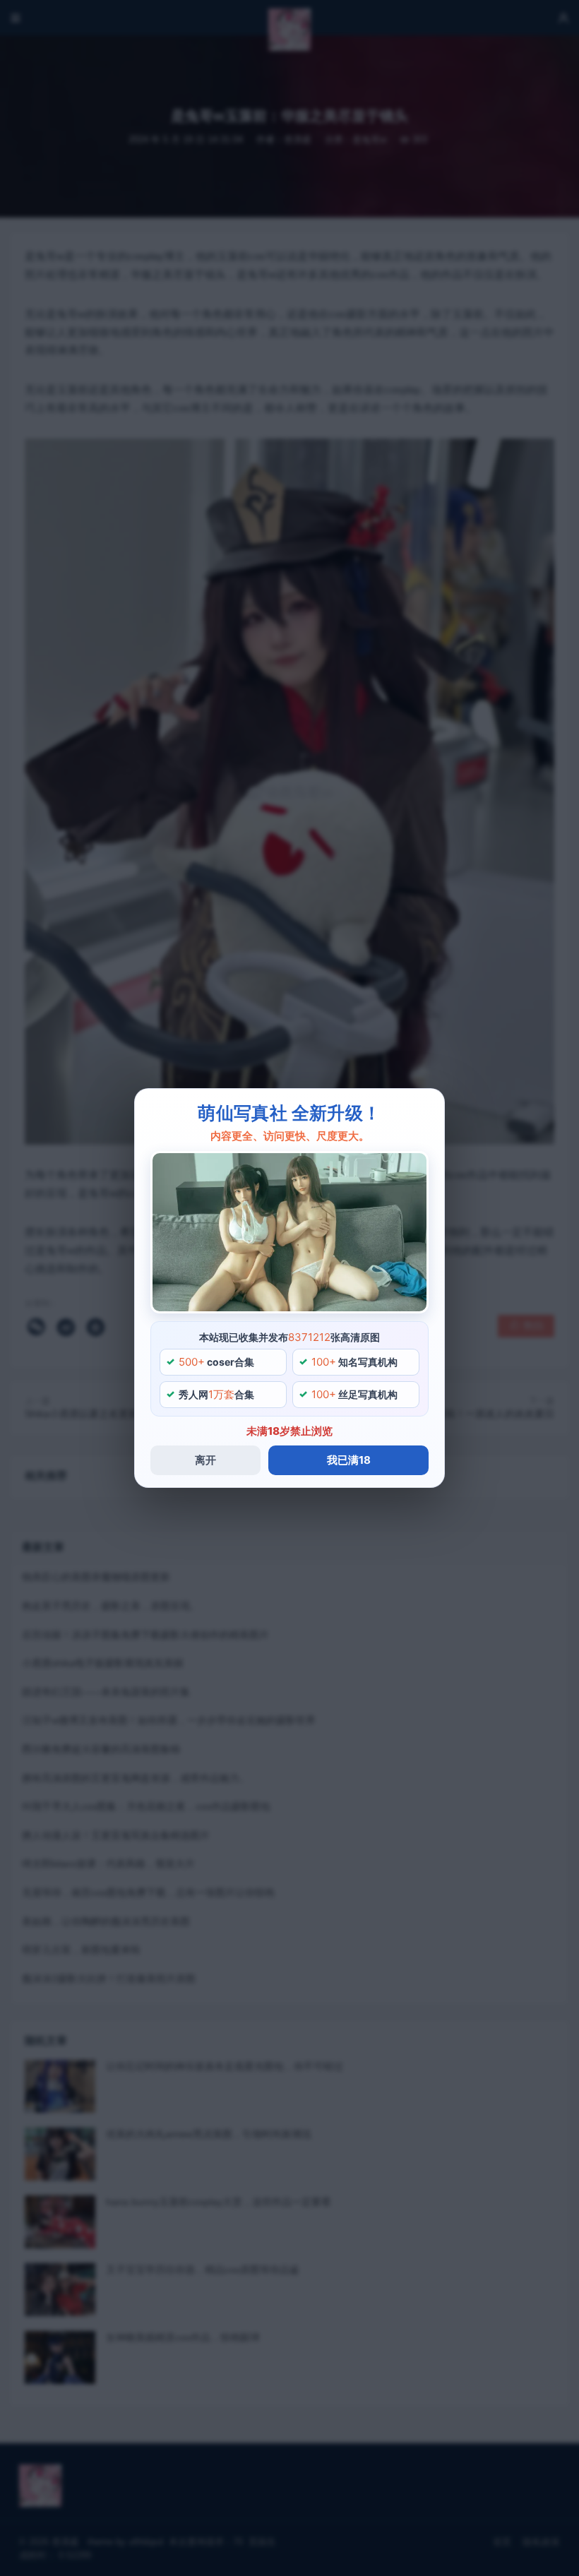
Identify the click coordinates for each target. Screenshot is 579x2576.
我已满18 (349, 1460)
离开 (205, 1460)
